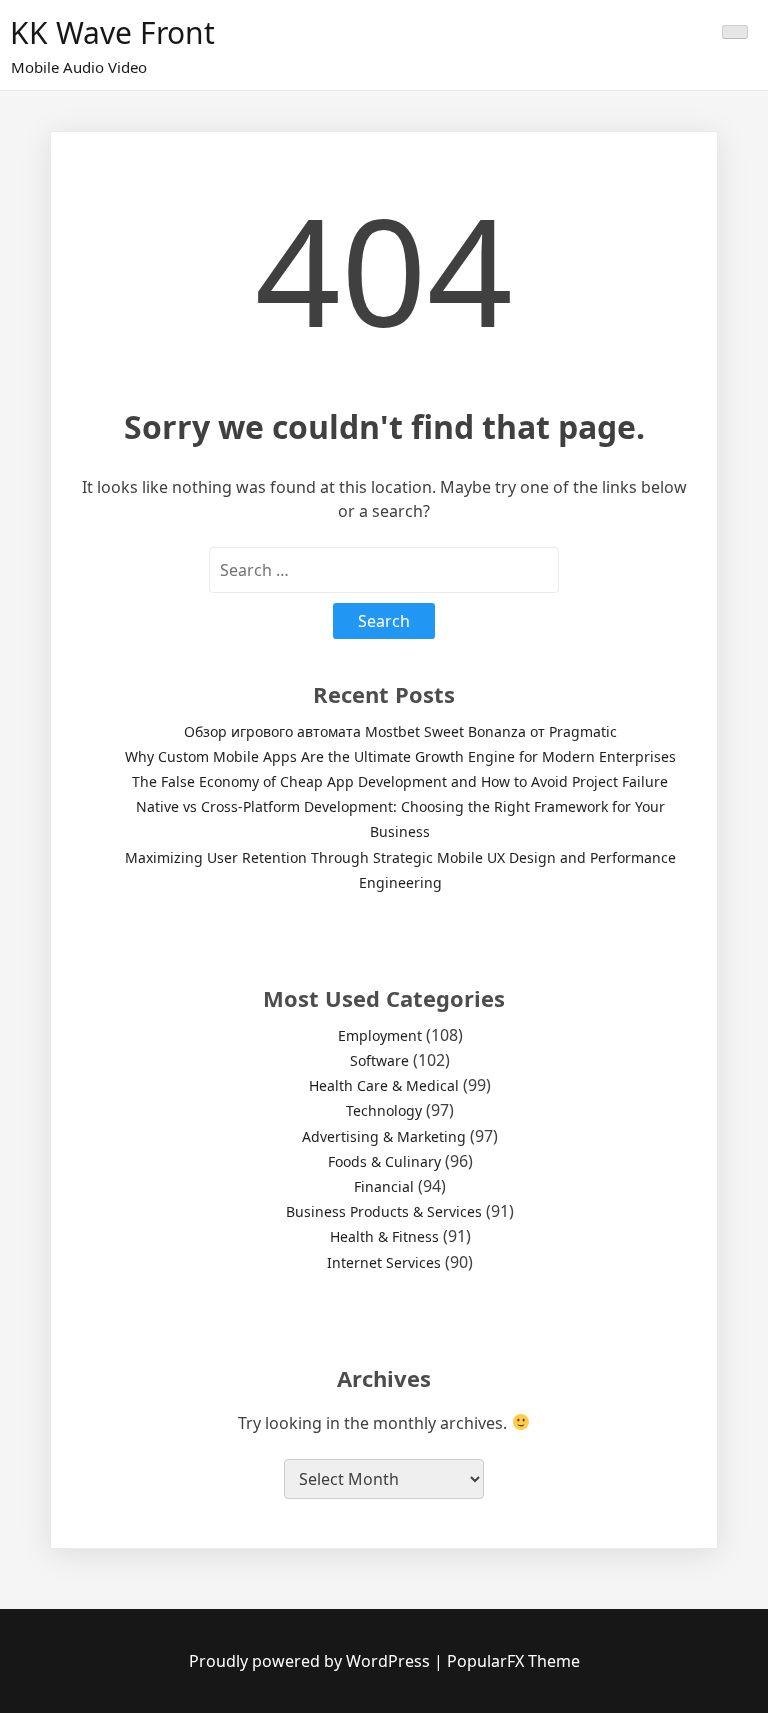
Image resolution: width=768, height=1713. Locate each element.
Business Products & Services (384, 1211)
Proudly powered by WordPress (311, 1661)
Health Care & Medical (384, 1085)
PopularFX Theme (513, 1661)
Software (379, 1060)
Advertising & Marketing (384, 1136)
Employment (380, 1035)
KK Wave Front (112, 32)
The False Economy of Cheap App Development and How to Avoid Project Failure (400, 781)
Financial (384, 1186)
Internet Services (384, 1262)
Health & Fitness (384, 1236)
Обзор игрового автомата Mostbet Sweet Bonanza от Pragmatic (400, 731)
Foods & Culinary (384, 1161)
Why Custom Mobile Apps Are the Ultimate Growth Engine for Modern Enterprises (400, 756)
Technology (384, 1110)
